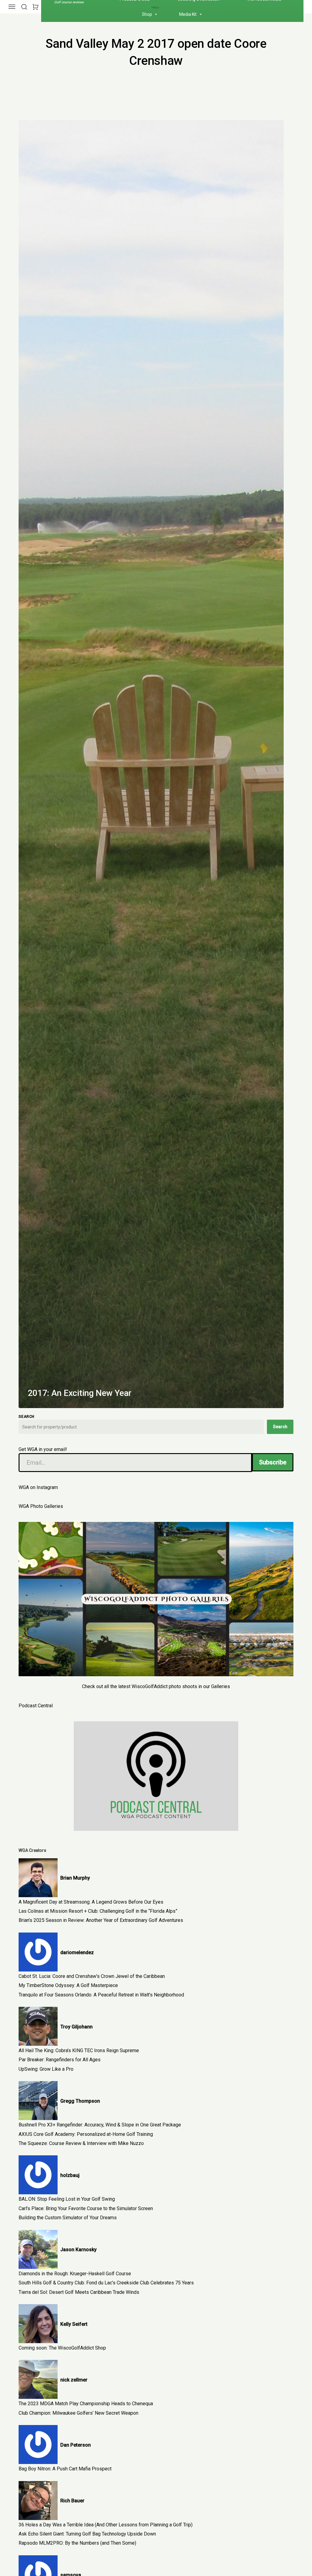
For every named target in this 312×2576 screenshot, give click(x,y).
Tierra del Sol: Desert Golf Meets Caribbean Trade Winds (79, 2292)
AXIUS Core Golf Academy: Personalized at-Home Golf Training (86, 2134)
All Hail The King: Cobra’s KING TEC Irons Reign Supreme (79, 2050)
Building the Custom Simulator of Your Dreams (68, 2218)
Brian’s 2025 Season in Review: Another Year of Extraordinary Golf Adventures (101, 1920)
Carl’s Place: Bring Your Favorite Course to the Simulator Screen (86, 2208)
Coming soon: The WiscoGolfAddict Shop (62, 2348)
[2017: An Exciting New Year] (151, 764)
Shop (147, 14)
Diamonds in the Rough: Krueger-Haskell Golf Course (75, 2274)
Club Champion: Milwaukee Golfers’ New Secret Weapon (78, 2413)
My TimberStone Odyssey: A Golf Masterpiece (68, 1985)
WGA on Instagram (38, 1487)
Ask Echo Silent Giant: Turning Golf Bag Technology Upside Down (87, 2534)
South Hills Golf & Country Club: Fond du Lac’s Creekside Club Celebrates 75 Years (106, 2283)
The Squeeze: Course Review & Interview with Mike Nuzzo (81, 2143)
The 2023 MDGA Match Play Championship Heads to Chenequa (86, 2404)
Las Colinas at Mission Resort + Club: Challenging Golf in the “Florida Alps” (98, 1911)
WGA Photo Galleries (41, 1506)
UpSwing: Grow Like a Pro (46, 2069)
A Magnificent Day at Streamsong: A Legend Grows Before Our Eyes (91, 1902)
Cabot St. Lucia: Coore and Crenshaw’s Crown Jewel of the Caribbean (92, 1976)
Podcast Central (36, 1706)
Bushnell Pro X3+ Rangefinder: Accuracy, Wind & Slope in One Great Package (100, 2125)
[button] (24, 7)
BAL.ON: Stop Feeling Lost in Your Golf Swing (67, 2199)
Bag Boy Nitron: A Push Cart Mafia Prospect (65, 2469)
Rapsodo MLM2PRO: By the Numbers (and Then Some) (77, 2543)
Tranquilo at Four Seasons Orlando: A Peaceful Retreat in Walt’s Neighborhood (101, 1995)
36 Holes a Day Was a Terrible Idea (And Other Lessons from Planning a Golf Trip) (106, 2525)
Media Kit (188, 14)
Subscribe (273, 1462)
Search (280, 1427)
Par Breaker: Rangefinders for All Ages (60, 2060)
